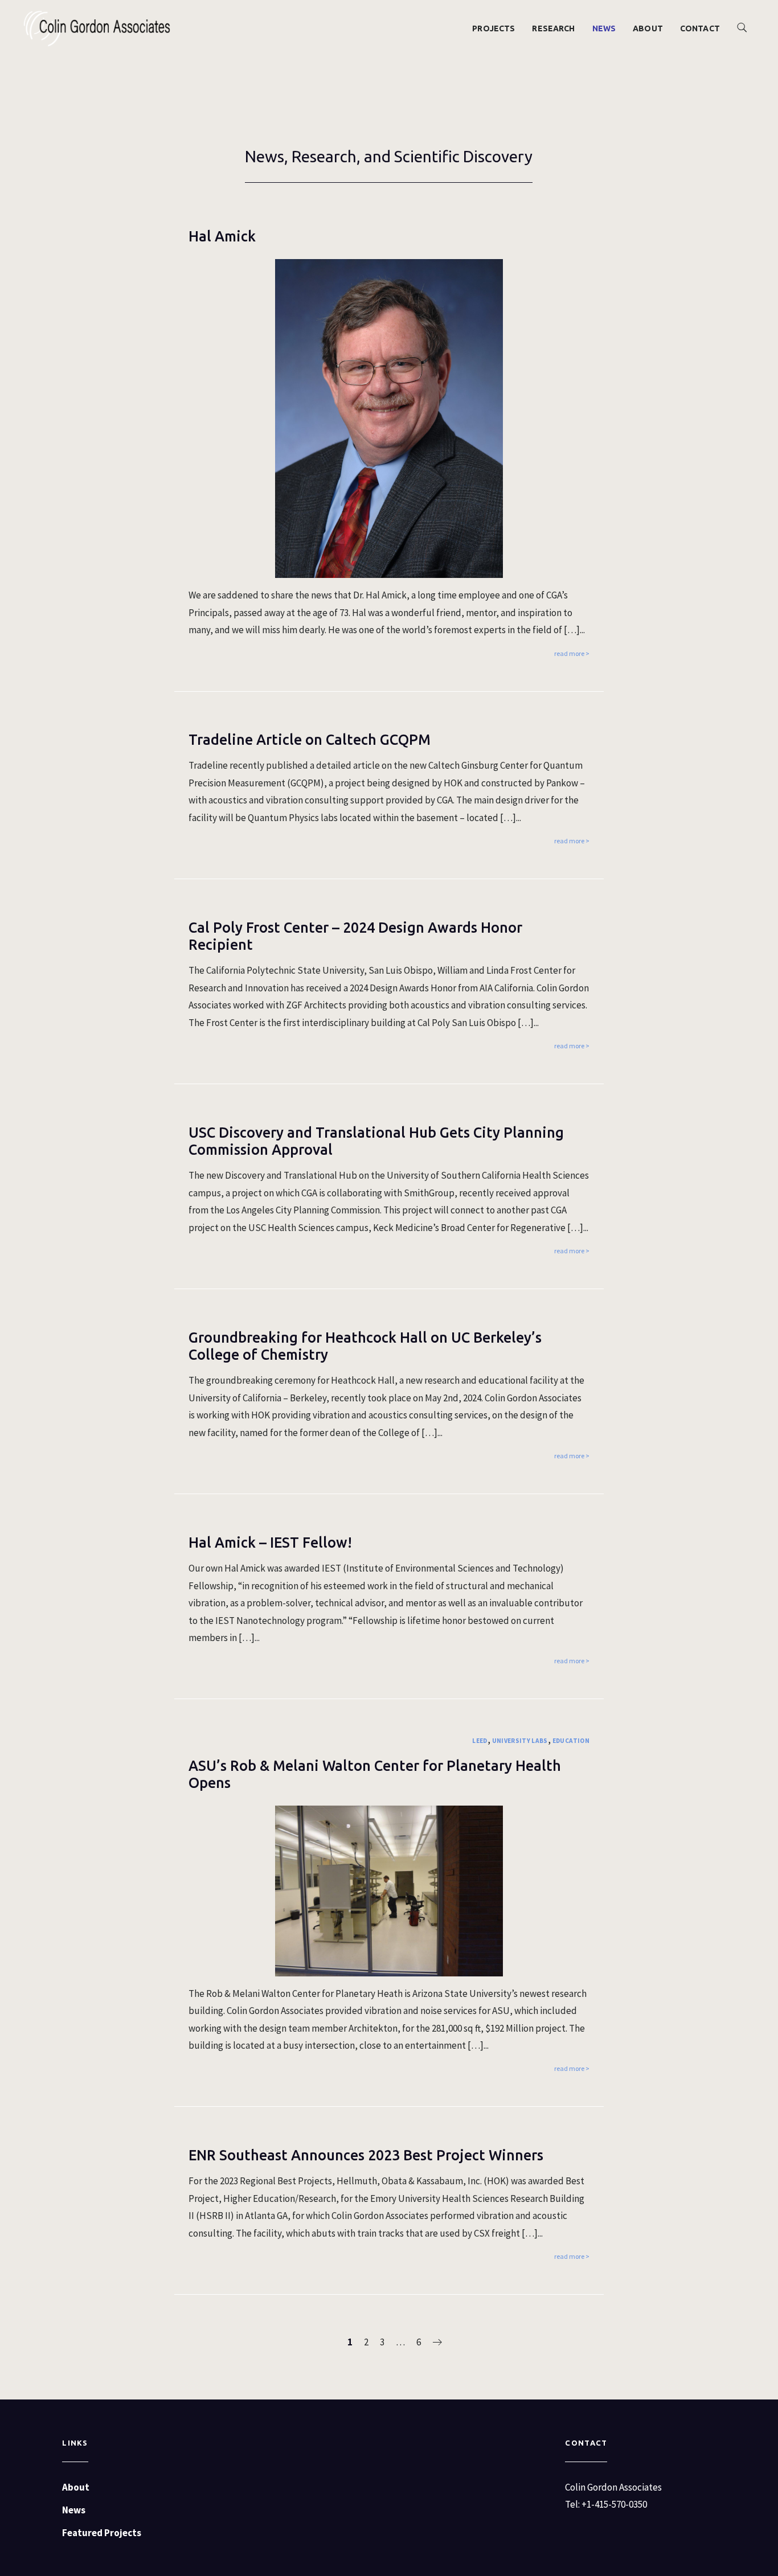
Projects (494, 28)
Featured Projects (102, 2533)
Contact (700, 28)
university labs (520, 1741)
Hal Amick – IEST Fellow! (270, 1543)
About (648, 28)
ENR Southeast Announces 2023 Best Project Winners (366, 2155)
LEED (480, 1741)
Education (571, 1741)
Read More (569, 653)
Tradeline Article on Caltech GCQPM (310, 740)
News (604, 28)
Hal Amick (222, 236)
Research (553, 28)
